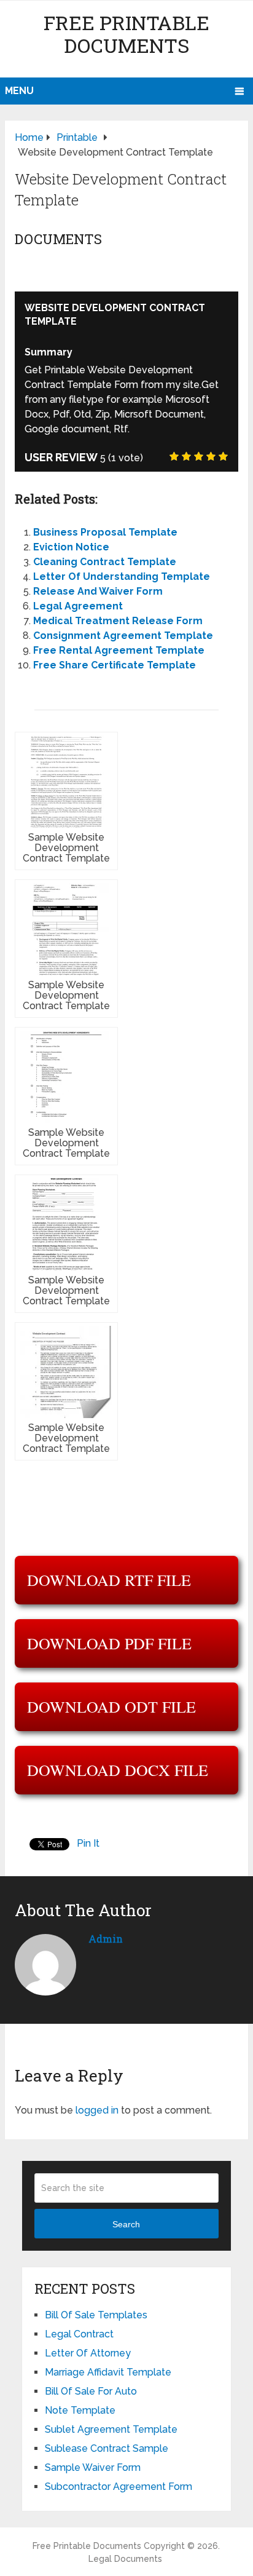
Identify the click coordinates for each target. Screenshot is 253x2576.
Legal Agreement (78, 606)
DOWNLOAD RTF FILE (109, 1580)
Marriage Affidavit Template (108, 2372)
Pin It (88, 1843)
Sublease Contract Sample (107, 2448)
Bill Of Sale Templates (96, 2315)
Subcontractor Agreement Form (119, 2487)
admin (106, 1939)
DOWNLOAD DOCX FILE (118, 1770)
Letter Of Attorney (88, 2353)
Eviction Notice (71, 547)
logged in (97, 2110)
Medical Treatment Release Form (118, 621)
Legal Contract (79, 2334)
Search (126, 2224)
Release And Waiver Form (98, 591)
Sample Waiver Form (93, 2467)
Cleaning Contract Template (105, 562)
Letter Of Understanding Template (122, 577)
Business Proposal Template (105, 532)
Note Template (80, 2410)
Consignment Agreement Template (123, 636)
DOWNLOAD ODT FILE (111, 1706)
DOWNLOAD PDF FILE (109, 1643)
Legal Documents (125, 2559)
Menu (19, 91)
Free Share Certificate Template (115, 665)
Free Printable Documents (126, 34)
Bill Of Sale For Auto (91, 2391)
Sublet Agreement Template (111, 2429)
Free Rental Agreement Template (119, 650)
